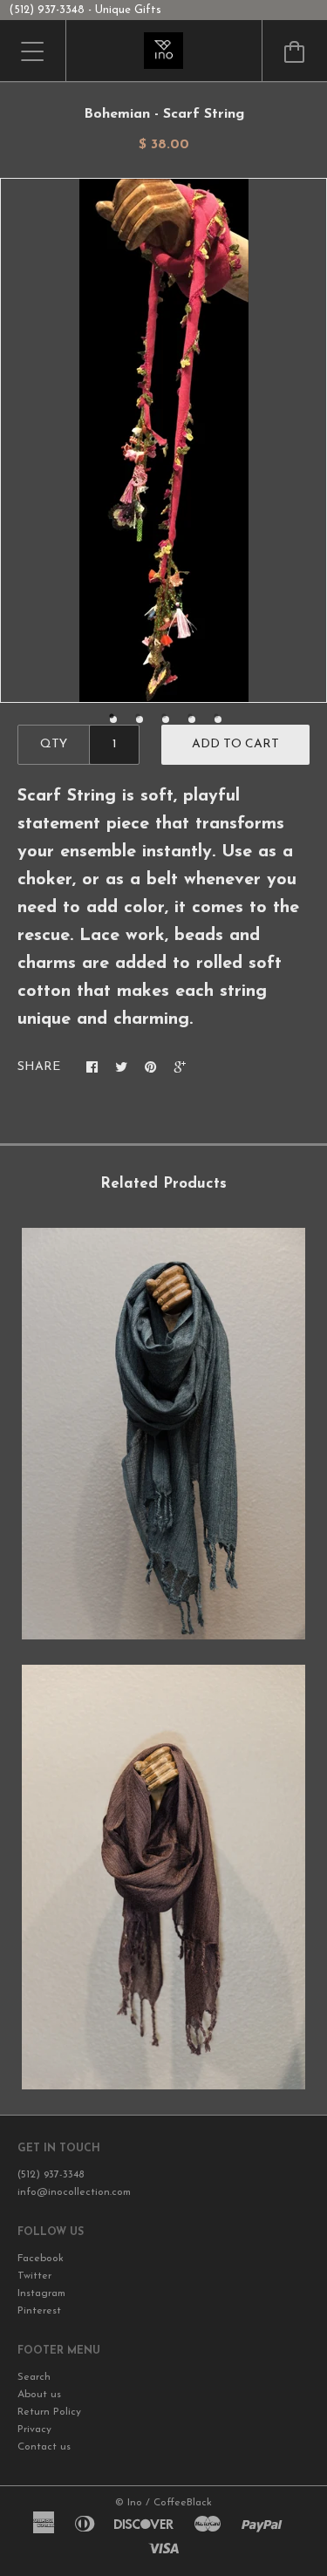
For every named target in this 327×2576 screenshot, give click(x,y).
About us (39, 2395)
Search (34, 2377)
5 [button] (218, 719)
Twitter (34, 2276)
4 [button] (192, 719)
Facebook (41, 2259)
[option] (163, 440)
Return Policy (49, 2412)
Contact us (44, 2447)
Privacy (34, 2429)
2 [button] (140, 719)
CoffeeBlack (183, 2503)
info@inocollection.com (74, 2192)
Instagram (41, 2293)
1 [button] (113, 719)
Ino (135, 2503)
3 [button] (166, 719)
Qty (54, 744)
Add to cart (235, 744)
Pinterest (39, 2311)
